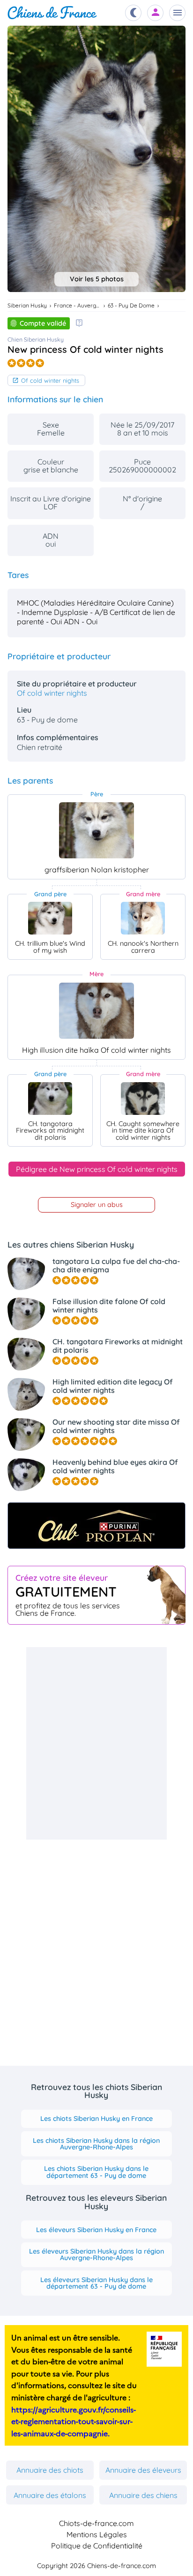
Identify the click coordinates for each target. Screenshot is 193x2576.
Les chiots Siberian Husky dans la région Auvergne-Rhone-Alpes (96, 2144)
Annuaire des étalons (50, 2495)
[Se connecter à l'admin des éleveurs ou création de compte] (156, 13)
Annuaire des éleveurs (143, 2470)
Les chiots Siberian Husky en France (96, 2119)
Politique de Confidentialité (97, 2546)
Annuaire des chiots (50, 2470)
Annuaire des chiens (143, 2495)
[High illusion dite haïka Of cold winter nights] (96, 1011)
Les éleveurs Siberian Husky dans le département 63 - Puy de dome (96, 2283)
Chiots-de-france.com (96, 2523)
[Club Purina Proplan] (96, 1526)
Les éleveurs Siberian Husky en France (96, 2230)
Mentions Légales (97, 2534)
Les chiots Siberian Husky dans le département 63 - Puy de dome (96, 2172)
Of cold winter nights (50, 380)
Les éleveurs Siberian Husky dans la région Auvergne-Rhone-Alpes (96, 2255)
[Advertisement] (96, 1743)
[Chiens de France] (52, 13)
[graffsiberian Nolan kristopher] (96, 830)
